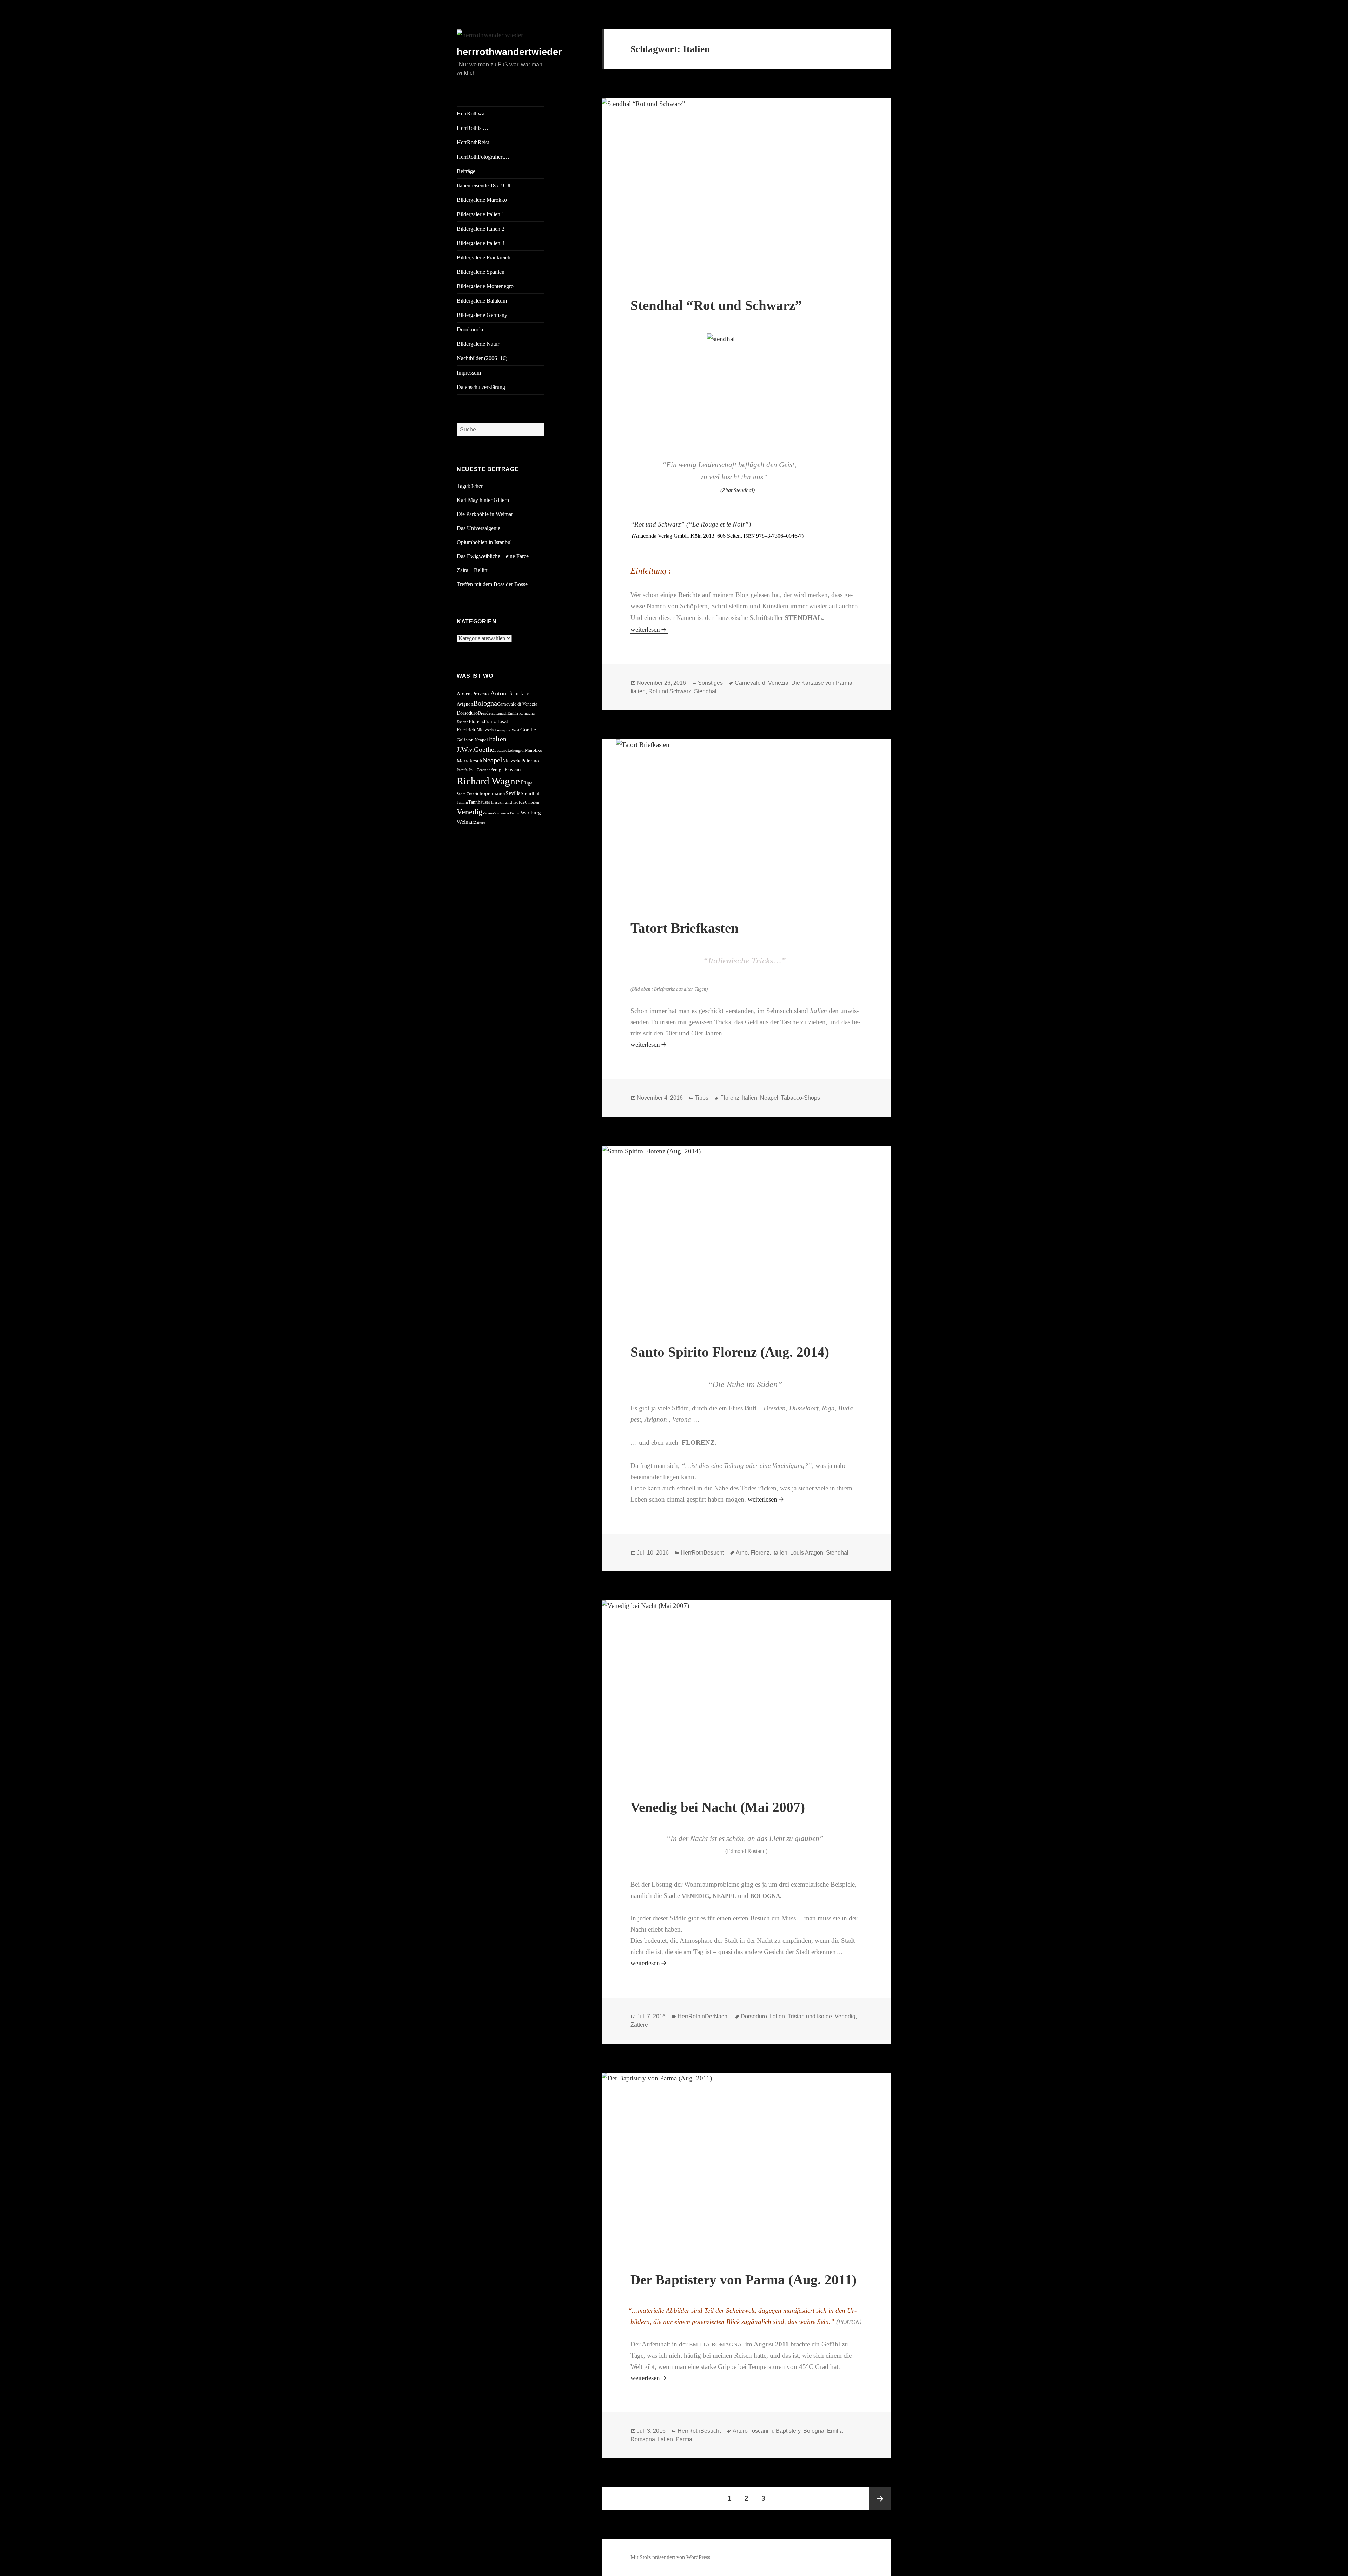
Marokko (534, 750)
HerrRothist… (473, 128)
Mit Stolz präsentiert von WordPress (670, 2557)
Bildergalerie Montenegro (485, 286)
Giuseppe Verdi (508, 730)
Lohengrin (516, 751)
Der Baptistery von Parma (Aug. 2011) (744, 2280)
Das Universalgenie (478, 528)
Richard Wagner (490, 781)
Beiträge (466, 171)
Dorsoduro (467, 713)
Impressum (469, 373)
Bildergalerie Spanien (481, 272)
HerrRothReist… (476, 142)
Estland (463, 722)
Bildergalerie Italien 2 (481, 229)
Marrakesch (470, 760)
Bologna (485, 703)
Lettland (501, 751)
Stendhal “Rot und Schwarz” (716, 305)
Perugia (498, 770)
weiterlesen (649, 630)
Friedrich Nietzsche (476, 730)
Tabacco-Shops (801, 1098)
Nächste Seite (880, 2498)
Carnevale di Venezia (517, 704)
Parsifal (463, 770)
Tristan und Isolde (508, 802)
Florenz (476, 721)
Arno (742, 1553)
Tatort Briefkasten (685, 928)
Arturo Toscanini (753, 2431)
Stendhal (530, 793)
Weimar (465, 822)
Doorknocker (471, 329)
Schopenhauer (490, 793)
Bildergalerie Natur (478, 344)
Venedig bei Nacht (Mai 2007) (718, 1807)
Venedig (470, 812)
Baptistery (788, 2431)
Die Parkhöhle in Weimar (485, 514)
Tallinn (462, 803)
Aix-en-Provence (474, 694)
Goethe (528, 730)
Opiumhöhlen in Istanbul (484, 542)
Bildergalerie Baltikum (482, 301)
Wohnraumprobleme (712, 1884)
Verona (488, 813)
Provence (514, 770)
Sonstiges (710, 683)
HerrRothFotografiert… (483, 157)
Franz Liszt (496, 721)
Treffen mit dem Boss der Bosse (492, 584)
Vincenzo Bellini (507, 813)
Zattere (480, 823)
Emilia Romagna (521, 713)
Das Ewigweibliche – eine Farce (493, 556)
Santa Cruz (465, 794)
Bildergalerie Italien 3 (481, 243)
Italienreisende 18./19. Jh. (485, 186)
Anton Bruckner (511, 693)
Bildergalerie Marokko (482, 200)
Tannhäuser (479, 802)
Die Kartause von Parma (822, 683)
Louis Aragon (807, 1553)
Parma (684, 2439)
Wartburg (531, 812)
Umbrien (532, 803)
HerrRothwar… (474, 114)
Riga (528, 783)
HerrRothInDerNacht (703, 2016)
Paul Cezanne (480, 770)
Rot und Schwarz (670, 691)
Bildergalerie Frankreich (484, 257)
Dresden (485, 713)
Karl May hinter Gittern (483, 500)
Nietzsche (512, 761)
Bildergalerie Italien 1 (481, 214)
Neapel (492, 760)
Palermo (530, 760)
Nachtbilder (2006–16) (482, 358)
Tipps (702, 1098)
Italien (497, 739)
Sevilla (513, 793)
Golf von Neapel (472, 740)
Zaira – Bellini (473, 570)
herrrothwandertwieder (509, 52)
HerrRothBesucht (702, 1553)
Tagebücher (470, 486)
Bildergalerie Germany (482, 315)
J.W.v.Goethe (475, 749)
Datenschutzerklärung (481, 387)
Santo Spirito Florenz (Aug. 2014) (730, 1352)
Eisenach (500, 713)
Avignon (465, 704)
